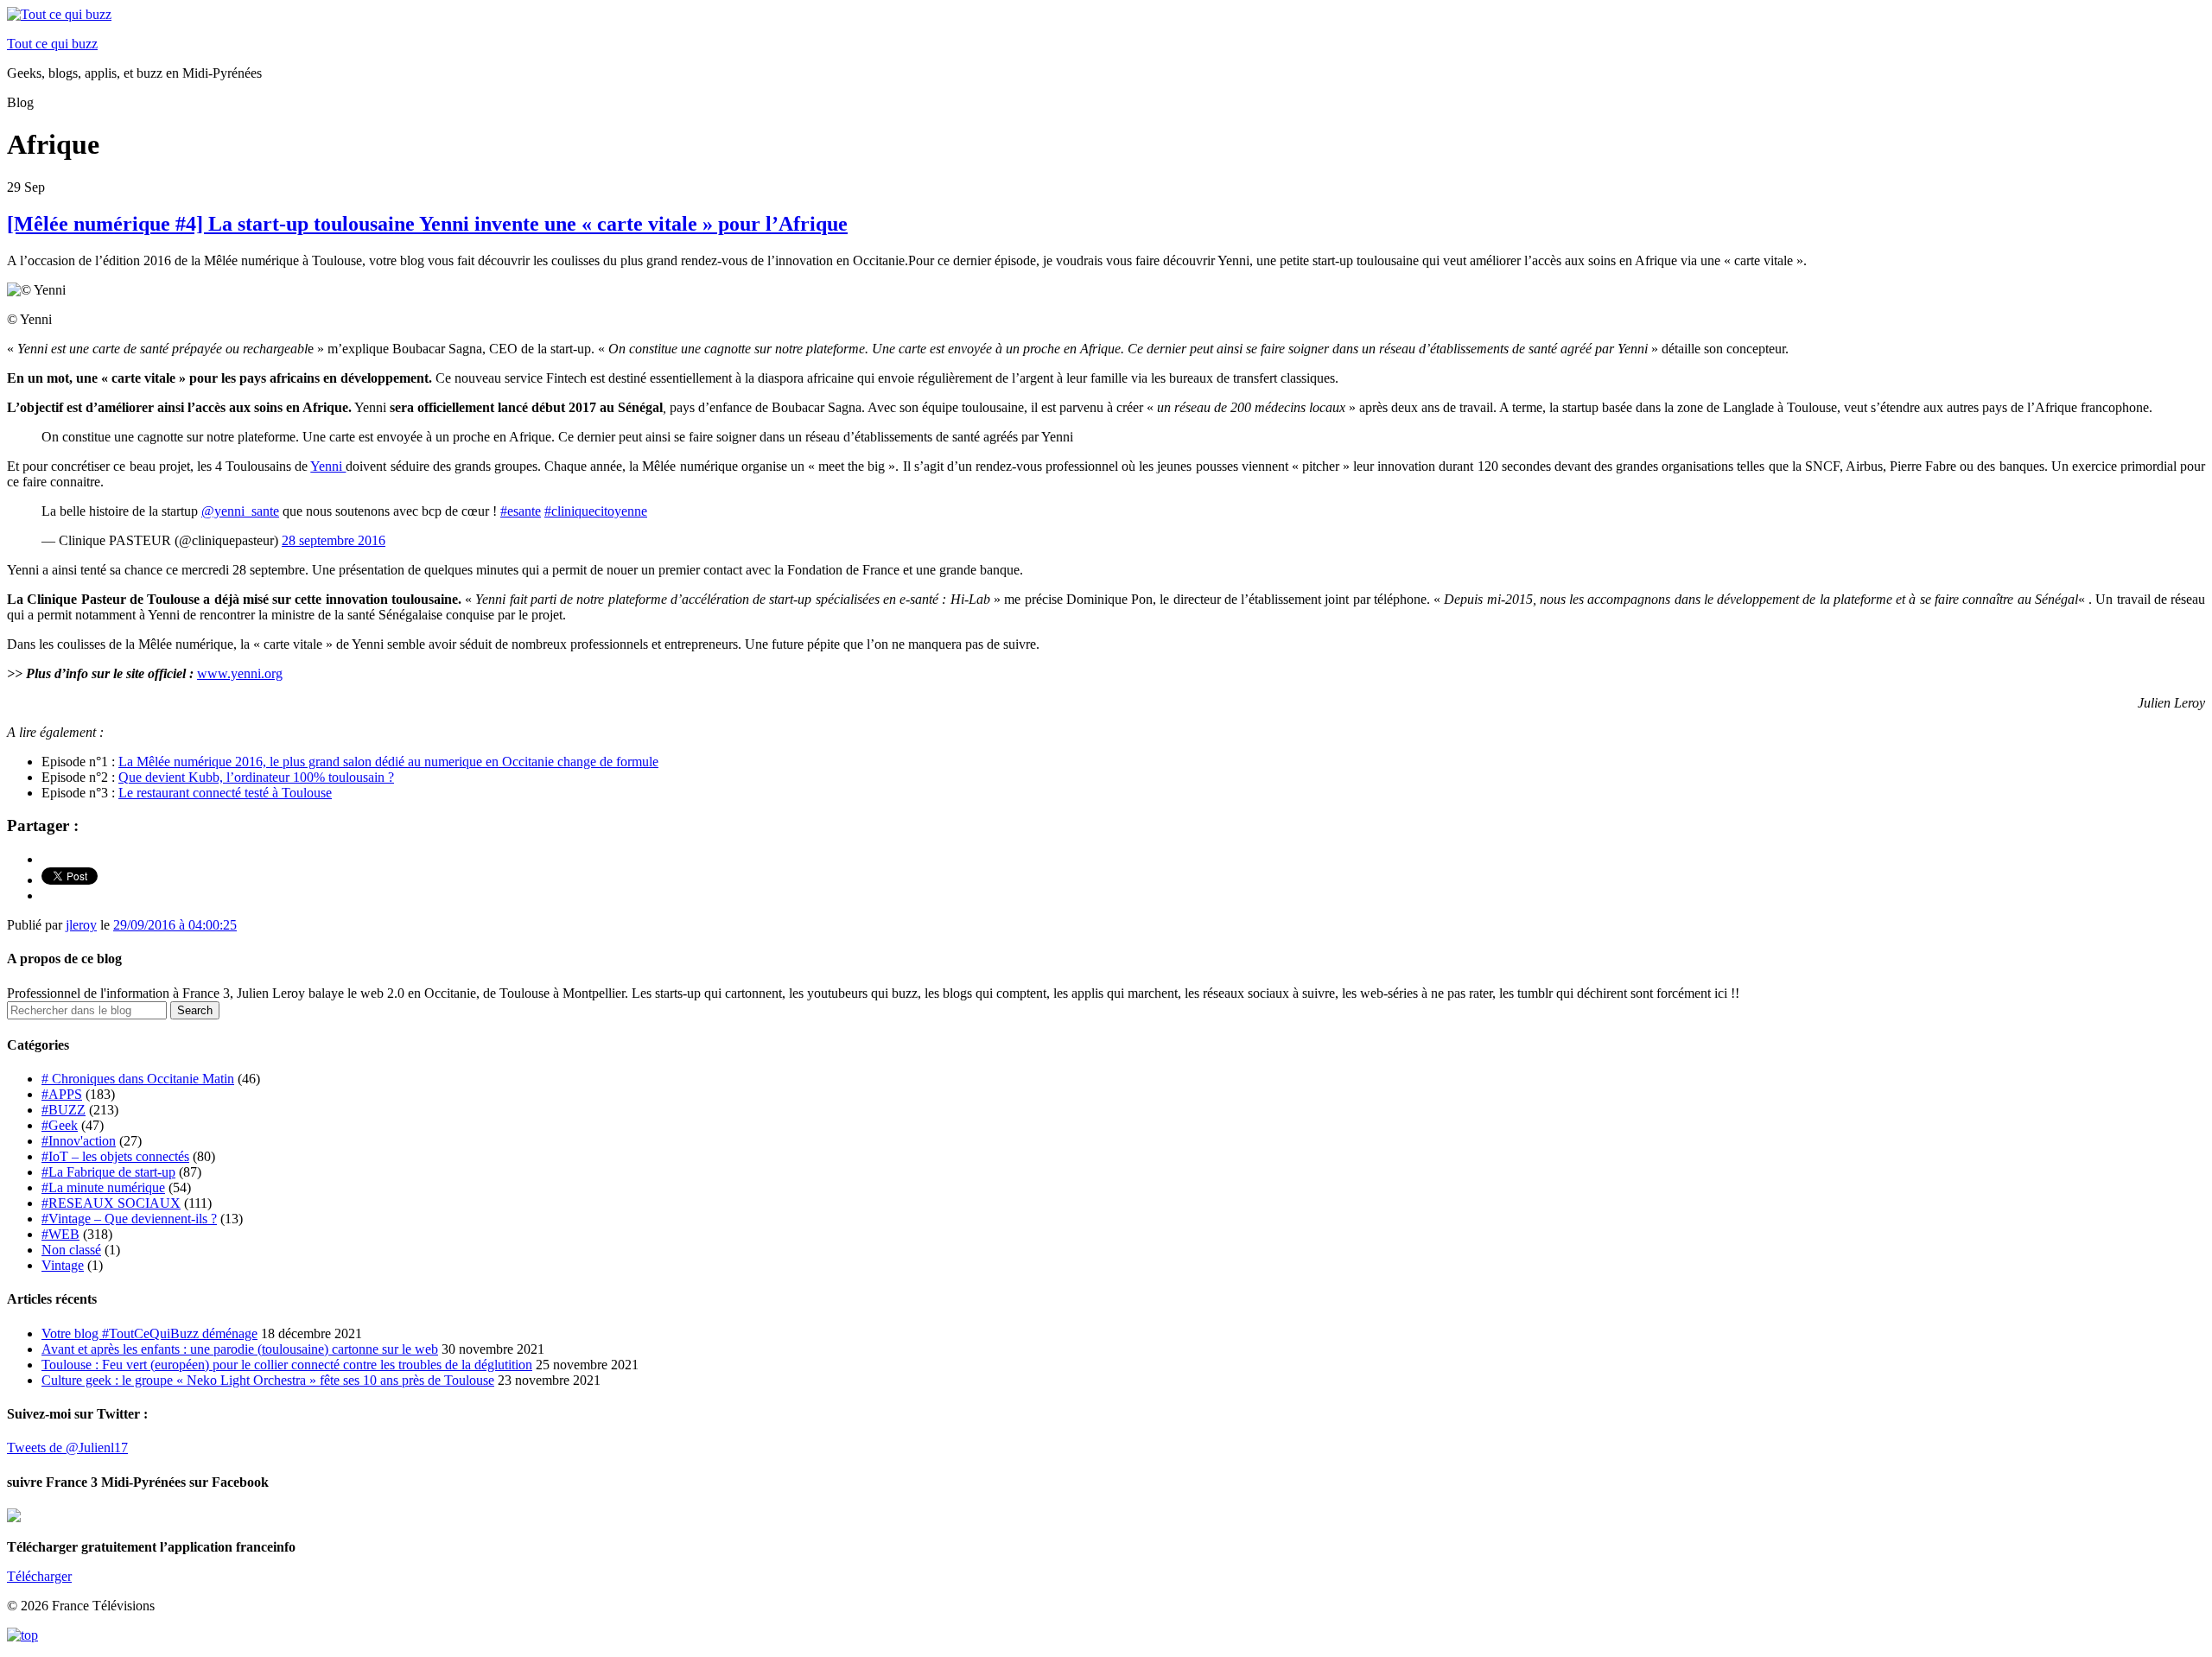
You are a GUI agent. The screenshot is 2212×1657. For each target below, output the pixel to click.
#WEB (60, 1234)
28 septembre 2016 (334, 540)
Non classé (71, 1250)
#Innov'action (79, 1141)
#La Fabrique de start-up (108, 1172)
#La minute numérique (103, 1187)
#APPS (62, 1094)
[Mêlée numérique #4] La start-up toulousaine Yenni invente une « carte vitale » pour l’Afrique (427, 224)
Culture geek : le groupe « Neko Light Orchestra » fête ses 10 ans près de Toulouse (268, 1380)
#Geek (60, 1125)
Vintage (63, 1265)
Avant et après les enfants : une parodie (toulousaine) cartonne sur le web (240, 1349)
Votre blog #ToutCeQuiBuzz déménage (149, 1333)
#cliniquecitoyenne (596, 511)
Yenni (328, 466)
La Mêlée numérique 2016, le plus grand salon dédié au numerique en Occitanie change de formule (388, 762)
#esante (521, 511)
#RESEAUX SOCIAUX (111, 1203)
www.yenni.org (240, 673)
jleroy (81, 925)
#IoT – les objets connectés (115, 1156)
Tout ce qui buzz (52, 44)
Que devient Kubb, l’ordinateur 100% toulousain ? (256, 777)
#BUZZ (64, 1110)
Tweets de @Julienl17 (67, 1447)
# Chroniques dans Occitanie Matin (138, 1079)
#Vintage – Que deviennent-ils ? (129, 1219)
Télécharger (39, 1576)
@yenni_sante (240, 511)
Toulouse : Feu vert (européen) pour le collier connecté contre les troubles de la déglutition (287, 1365)
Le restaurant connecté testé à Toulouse (225, 793)
